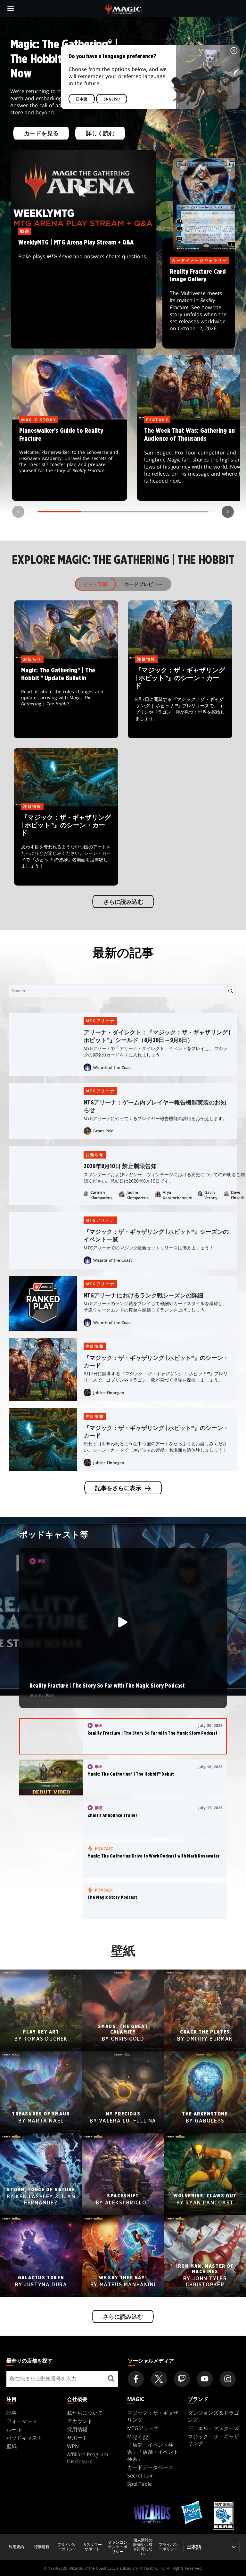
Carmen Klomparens (101, 1195)
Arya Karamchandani (177, 1195)
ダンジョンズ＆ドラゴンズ (213, 2416)
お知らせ (95, 1155)
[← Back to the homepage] (123, 8)
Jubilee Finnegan (109, 1393)
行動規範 (42, 2547)
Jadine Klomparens (138, 1195)
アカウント (80, 2421)
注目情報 (95, 1346)
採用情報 (77, 2429)
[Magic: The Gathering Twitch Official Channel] (182, 2379)
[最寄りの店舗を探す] (111, 2379)
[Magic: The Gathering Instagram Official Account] (228, 2379)
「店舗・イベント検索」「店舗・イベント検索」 (153, 2452)
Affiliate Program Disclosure (88, 2458)
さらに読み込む (123, 902)
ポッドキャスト (24, 2438)
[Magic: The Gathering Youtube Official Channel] (205, 2379)
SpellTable (139, 2484)
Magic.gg (138, 2436)
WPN (73, 2446)
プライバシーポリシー (67, 2547)
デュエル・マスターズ (213, 2428)
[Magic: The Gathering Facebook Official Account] (136, 2379)
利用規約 (16, 2547)
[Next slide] (228, 512)
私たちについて (85, 2413)
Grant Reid (103, 1131)
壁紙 (12, 2446)
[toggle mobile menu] (11, 9)
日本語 (82, 99)
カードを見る (41, 134)
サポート (77, 2438)
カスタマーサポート (92, 2547)
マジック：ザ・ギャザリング (153, 2416)
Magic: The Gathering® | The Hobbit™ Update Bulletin (66, 699)
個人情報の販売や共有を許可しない (143, 2547)
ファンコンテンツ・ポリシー (118, 2547)
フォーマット (22, 2421)
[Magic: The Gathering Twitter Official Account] (159, 2379)
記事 (12, 2413)
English (112, 99)
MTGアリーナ (100, 1021)
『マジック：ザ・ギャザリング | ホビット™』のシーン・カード (180, 699)
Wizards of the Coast (113, 1067)
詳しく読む (100, 134)
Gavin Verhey (211, 1195)
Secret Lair (140, 2476)
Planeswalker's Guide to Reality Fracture (70, 461)
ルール (14, 2429)
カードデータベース (150, 2467)
